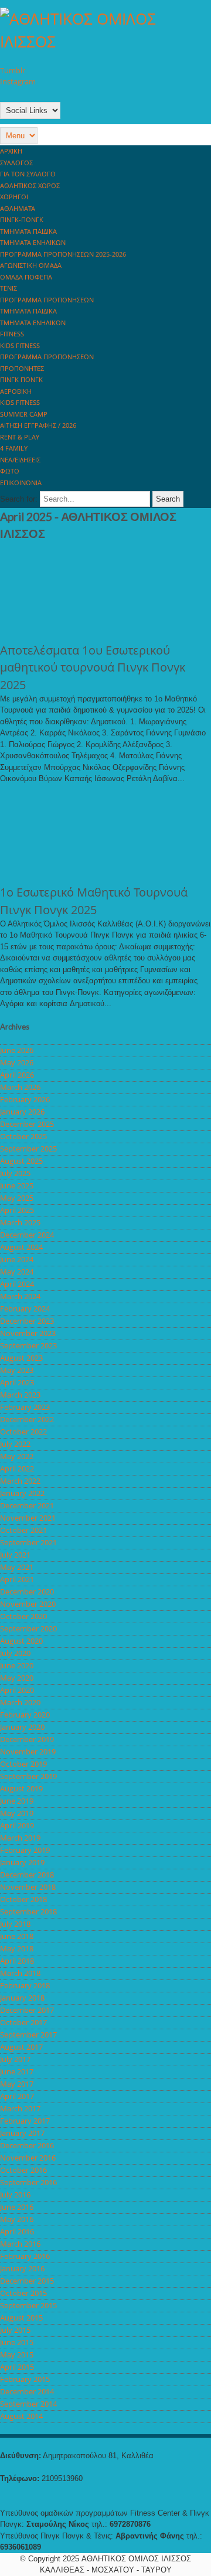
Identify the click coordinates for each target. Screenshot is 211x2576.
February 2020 (25, 1715)
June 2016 (17, 2207)
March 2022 (20, 1481)
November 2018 (28, 1887)
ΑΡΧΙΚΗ (11, 151)
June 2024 (17, 1259)
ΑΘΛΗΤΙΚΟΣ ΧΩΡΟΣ (30, 185)
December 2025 (27, 1124)
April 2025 (17, 1210)
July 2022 (15, 1444)
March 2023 (20, 1395)
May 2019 (17, 1813)
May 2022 (17, 1456)
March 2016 (20, 2244)
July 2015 (15, 2330)
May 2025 (17, 1198)
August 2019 (21, 1788)
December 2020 (27, 1592)
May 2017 (17, 2084)
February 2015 (25, 2379)
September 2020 (28, 1628)
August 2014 (21, 2416)
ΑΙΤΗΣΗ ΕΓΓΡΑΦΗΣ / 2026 (38, 425)
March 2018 (20, 1973)
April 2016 (17, 2231)
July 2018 (15, 1924)
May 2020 (17, 1678)
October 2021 (23, 1530)
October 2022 (23, 1432)
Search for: (19, 499)
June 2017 (17, 2071)
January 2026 (22, 1112)
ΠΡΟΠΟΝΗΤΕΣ (22, 368)
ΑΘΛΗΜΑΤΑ (18, 208)
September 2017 (28, 2035)
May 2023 (17, 1370)
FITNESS (12, 334)
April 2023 (17, 1382)
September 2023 (28, 1345)
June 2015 (17, 2342)
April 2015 (17, 2367)
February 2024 (25, 1309)
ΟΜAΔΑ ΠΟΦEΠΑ (26, 277)
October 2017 (23, 2022)
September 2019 (28, 1776)
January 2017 (22, 2133)
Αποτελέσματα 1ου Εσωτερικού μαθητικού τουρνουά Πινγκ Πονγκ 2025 (93, 667)
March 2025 (20, 1222)
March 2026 (20, 1087)
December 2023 (27, 1321)
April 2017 (17, 2096)
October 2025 (23, 1136)
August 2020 (21, 1641)
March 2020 (20, 1702)
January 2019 (22, 1862)
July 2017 (15, 2059)
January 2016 (22, 2268)
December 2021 (27, 1505)
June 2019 (17, 1801)
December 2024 (27, 1235)
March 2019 (20, 1838)
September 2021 (28, 1542)
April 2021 (17, 1579)
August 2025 (21, 1161)
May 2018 (17, 1948)
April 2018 (17, 1961)
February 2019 (25, 1850)
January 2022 (22, 1493)
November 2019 (28, 1752)
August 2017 (21, 2047)
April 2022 (17, 1468)
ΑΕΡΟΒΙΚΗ (16, 391)
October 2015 (23, 2293)
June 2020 (17, 1665)
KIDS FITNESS (20, 345)
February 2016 (25, 2256)
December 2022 (27, 1419)
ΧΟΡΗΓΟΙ (14, 197)
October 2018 (23, 1899)
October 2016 (23, 2170)
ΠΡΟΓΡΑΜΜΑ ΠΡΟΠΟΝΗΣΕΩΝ (47, 300)
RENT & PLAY (20, 437)
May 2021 (17, 1567)
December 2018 (27, 1875)
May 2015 (17, 2354)
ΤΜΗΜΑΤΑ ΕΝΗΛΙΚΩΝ (33, 242)
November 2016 (28, 2158)
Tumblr (13, 70)
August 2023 (21, 1358)
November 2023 (28, 1333)
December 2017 (27, 2010)
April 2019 (17, 1825)
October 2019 (23, 1764)
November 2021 (28, 1518)
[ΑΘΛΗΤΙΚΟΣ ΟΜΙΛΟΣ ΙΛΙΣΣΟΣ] (105, 42)
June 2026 (17, 1050)
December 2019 (27, 1739)
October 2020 (23, 1616)
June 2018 (17, 1936)
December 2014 (27, 2391)
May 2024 (17, 1272)
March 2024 (20, 1296)
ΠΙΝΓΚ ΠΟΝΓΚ (21, 379)
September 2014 (28, 2404)
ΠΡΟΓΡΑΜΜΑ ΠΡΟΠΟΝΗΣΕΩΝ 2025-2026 (63, 254)
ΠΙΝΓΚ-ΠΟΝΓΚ (22, 219)
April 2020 (17, 1690)
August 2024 (21, 1247)
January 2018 (22, 1998)
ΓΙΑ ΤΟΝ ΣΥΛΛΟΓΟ (28, 174)
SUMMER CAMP (24, 414)
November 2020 (28, 1604)
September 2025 (28, 1149)
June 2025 (17, 1185)
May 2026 (17, 1062)
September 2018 (28, 1911)
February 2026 (25, 1099)
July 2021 (15, 1555)
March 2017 (20, 2108)
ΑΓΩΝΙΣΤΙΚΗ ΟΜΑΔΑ (31, 265)
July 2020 (15, 1653)
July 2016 (15, 2195)
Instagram (18, 81)
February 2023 (25, 1407)
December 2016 (27, 2145)
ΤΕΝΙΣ (8, 288)
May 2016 (17, 2219)
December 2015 (27, 2281)
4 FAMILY (14, 448)
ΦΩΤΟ (10, 471)
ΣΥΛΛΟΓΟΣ (16, 163)
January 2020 (22, 1727)
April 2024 (17, 1284)
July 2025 (15, 1173)
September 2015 (28, 2305)
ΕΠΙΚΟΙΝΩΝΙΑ (21, 483)
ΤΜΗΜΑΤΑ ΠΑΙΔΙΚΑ (28, 231)
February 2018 (25, 1985)
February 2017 (25, 2121)
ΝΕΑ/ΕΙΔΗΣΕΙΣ (20, 460)
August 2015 (21, 2318)
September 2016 (28, 2182)
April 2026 (17, 1075)
